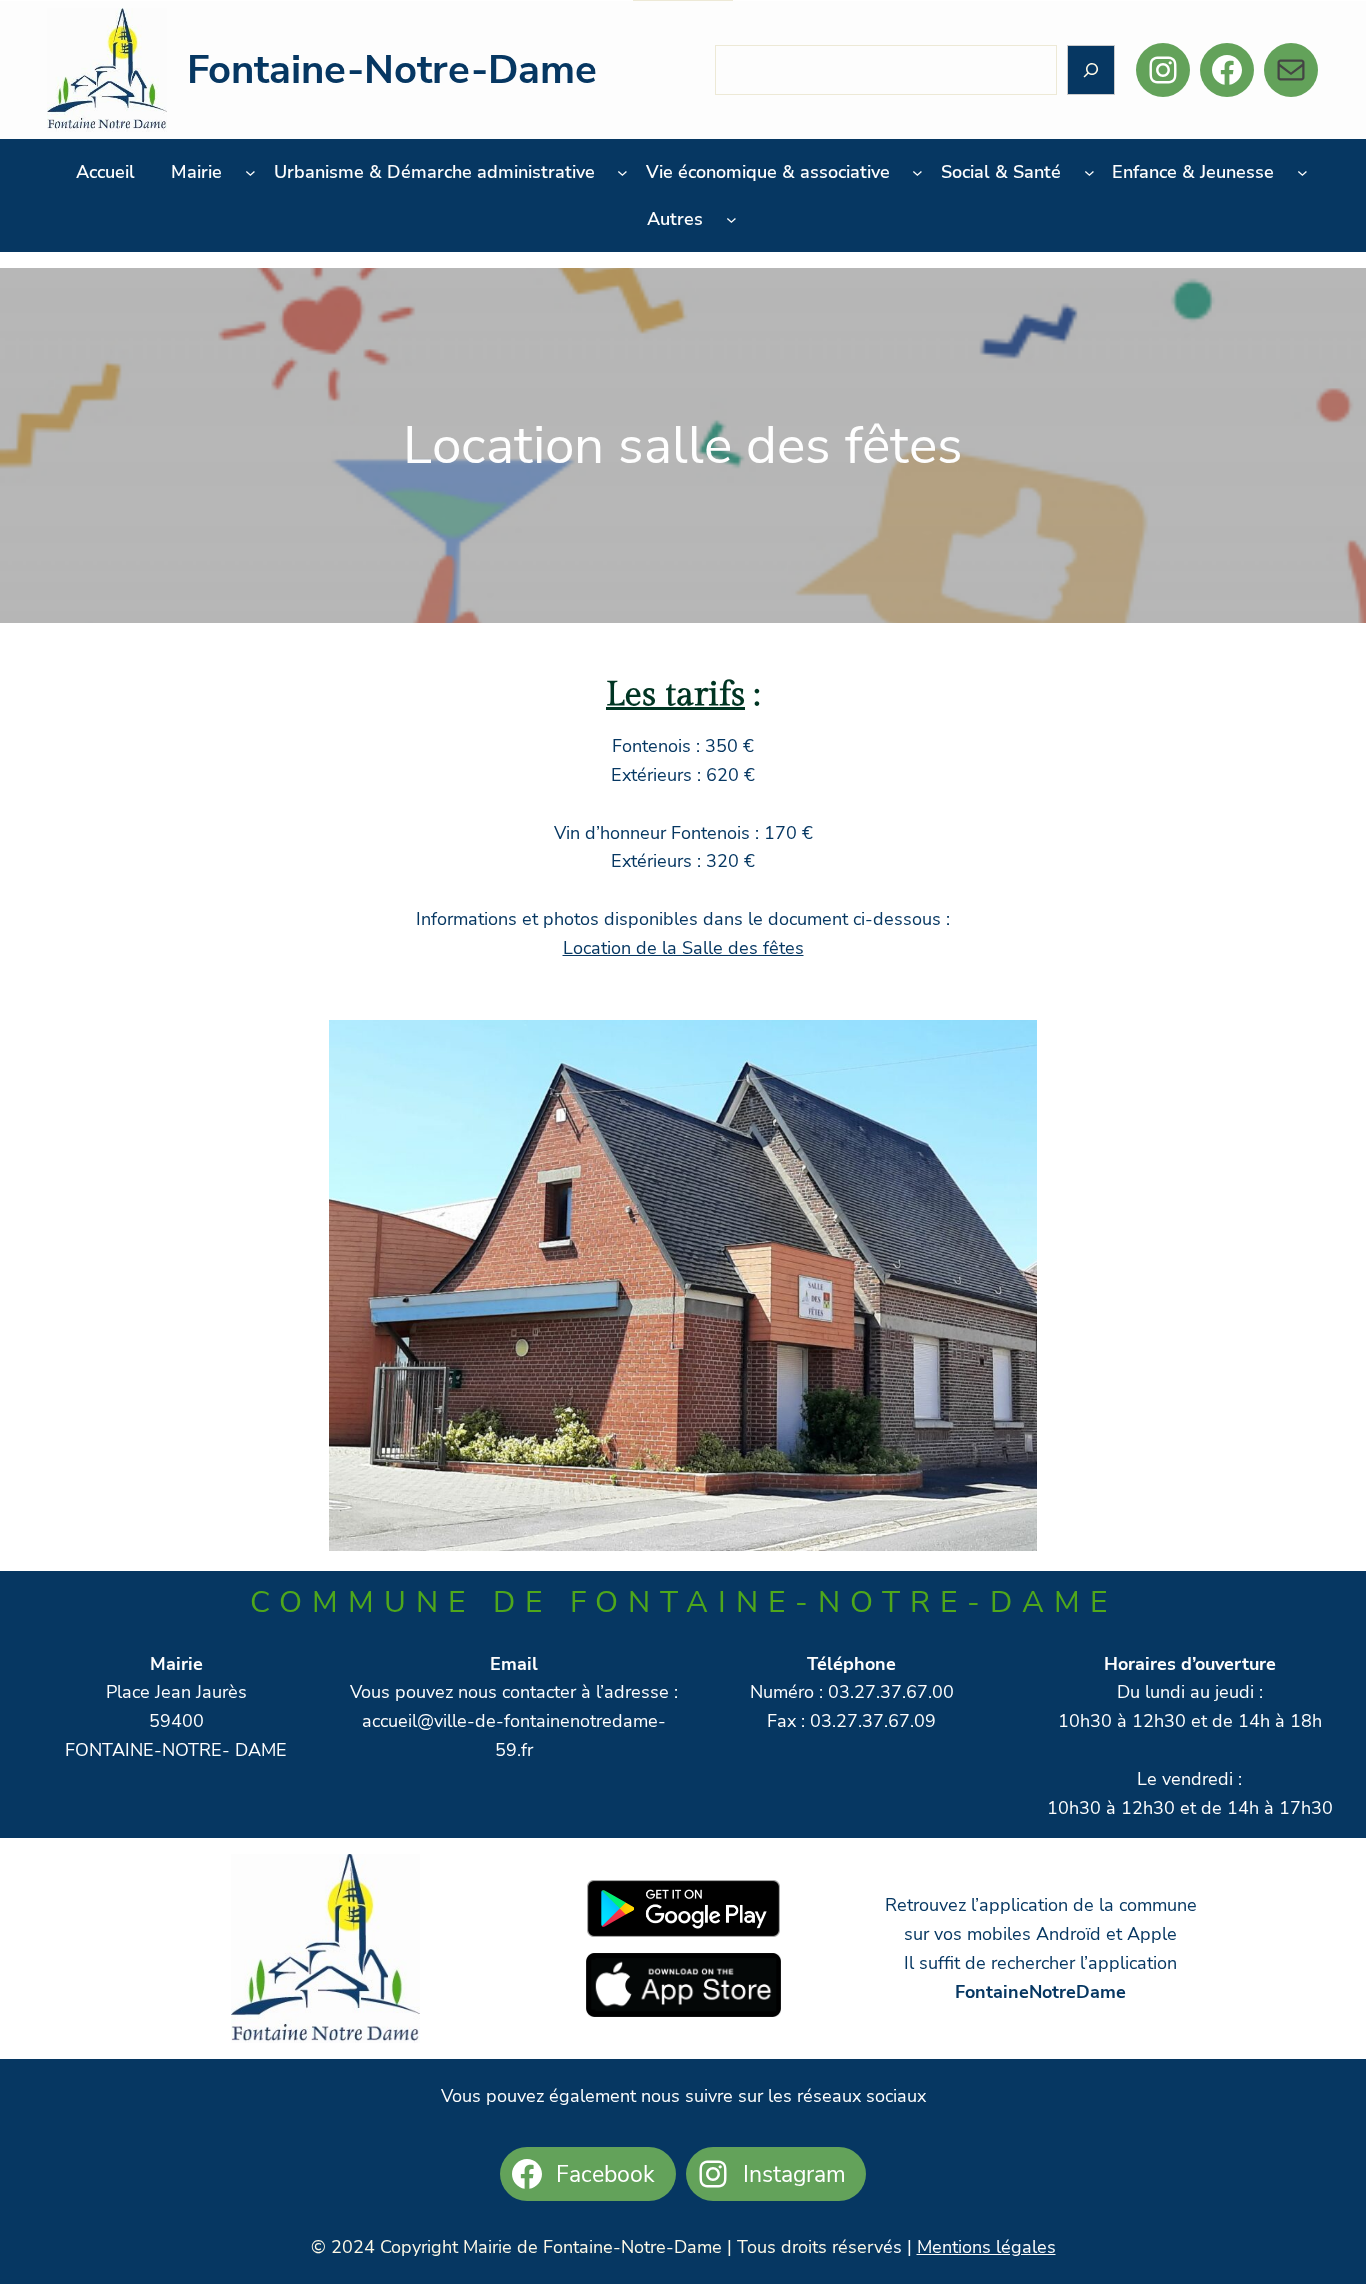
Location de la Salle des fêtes (683, 948)
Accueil (105, 172)
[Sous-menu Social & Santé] (1089, 172)
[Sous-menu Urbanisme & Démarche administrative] (622, 172)
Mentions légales (986, 2247)
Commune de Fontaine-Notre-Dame (683, 1602)
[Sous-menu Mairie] (250, 172)
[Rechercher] (1091, 70)
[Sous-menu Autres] (731, 219)
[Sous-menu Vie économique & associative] (917, 172)
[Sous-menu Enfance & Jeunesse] (1302, 172)
